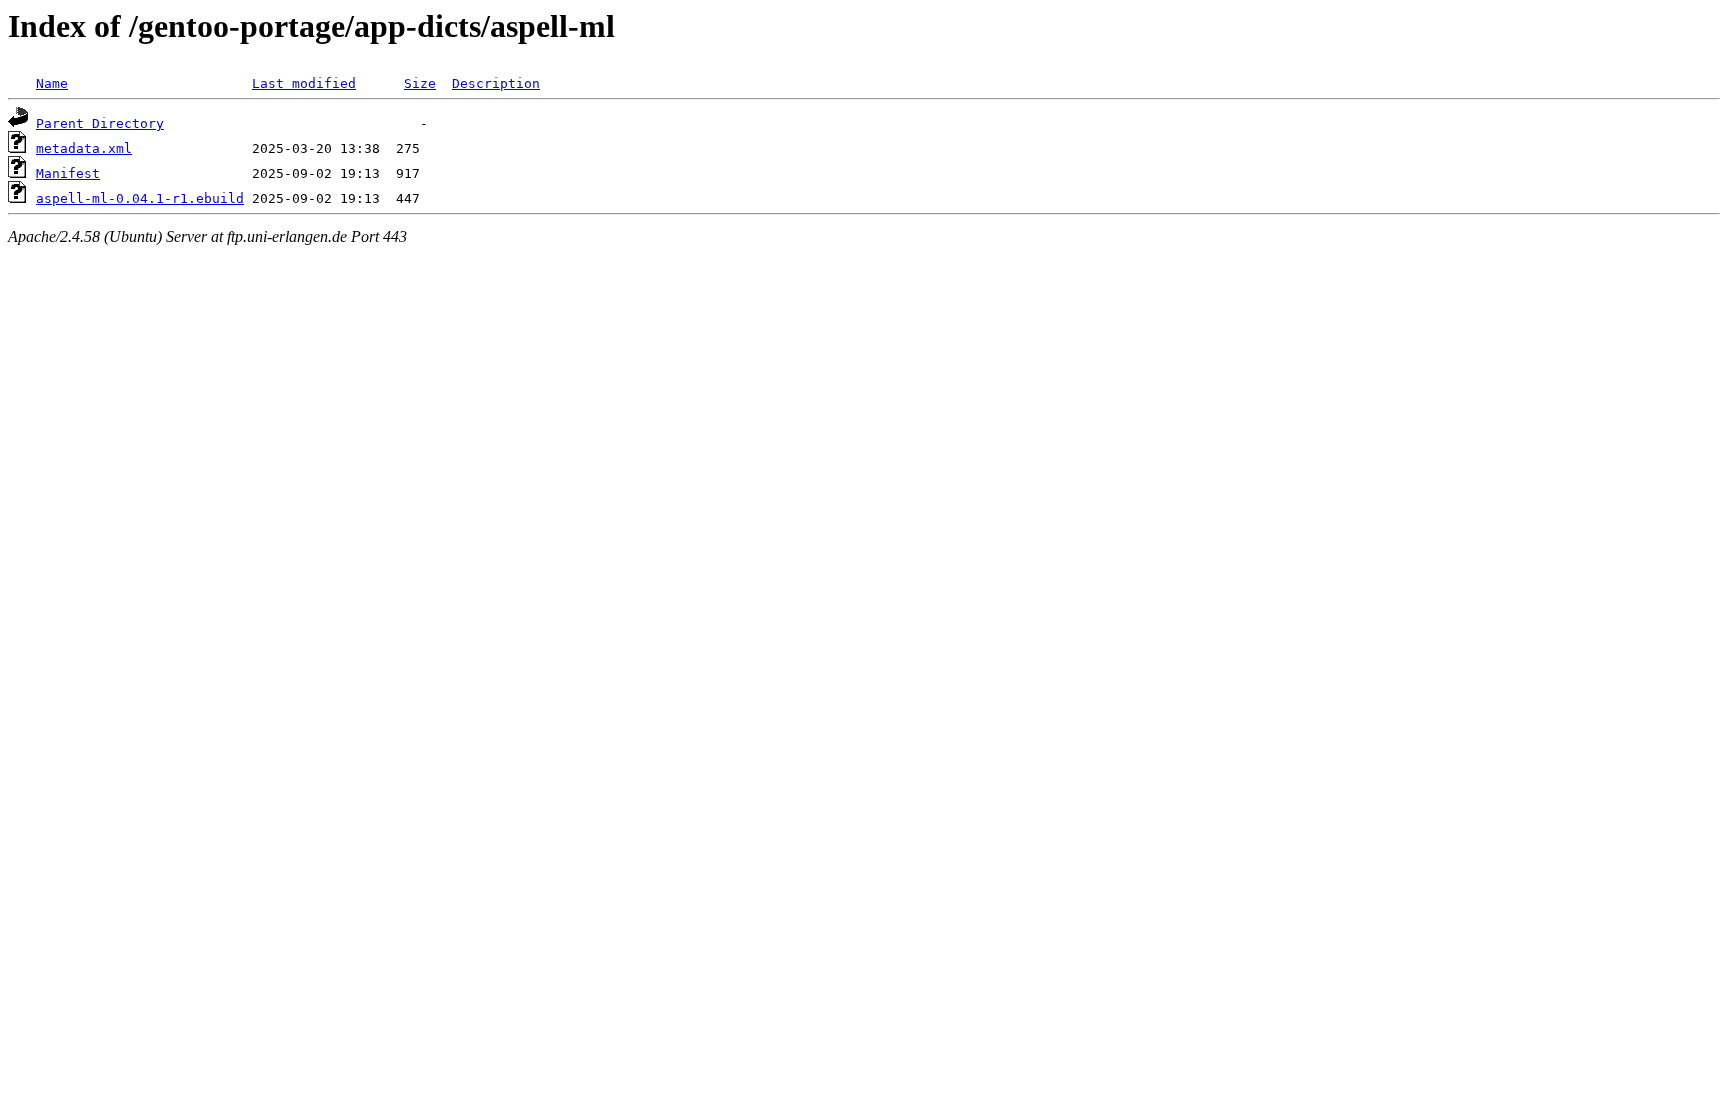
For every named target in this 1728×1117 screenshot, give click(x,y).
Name (52, 83)
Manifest (68, 173)
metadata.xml (84, 148)
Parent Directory (100, 123)
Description (496, 83)
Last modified (304, 83)
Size (420, 83)
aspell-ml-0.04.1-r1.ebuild (140, 198)
